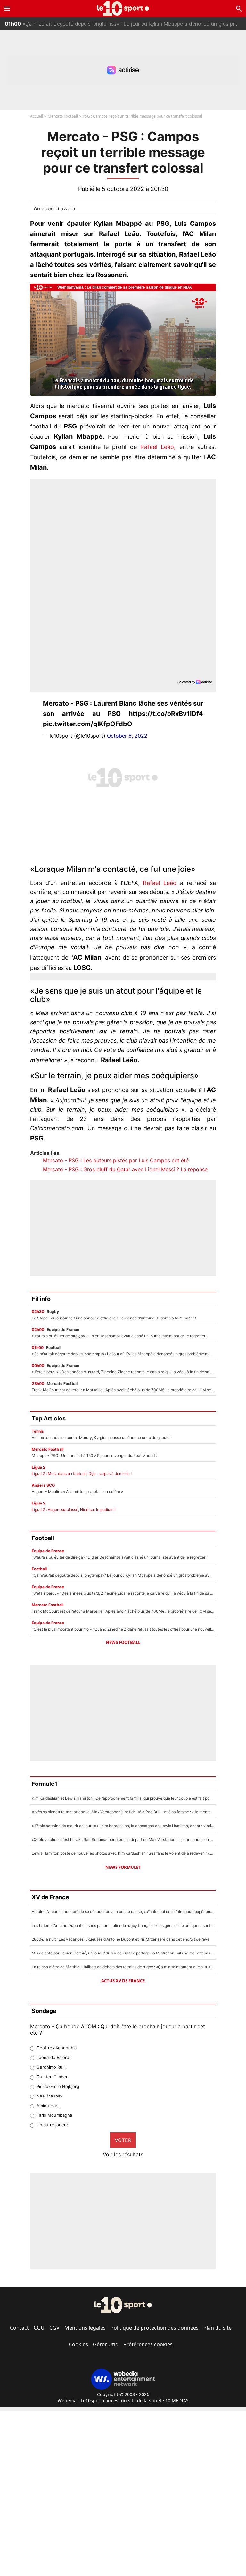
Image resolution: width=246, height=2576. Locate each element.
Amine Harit (48, 2106)
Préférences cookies (148, 2344)
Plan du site (217, 2328)
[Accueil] (123, 8)
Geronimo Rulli (51, 2067)
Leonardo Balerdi (53, 2057)
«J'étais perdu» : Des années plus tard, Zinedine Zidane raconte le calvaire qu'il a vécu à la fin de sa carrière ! (125, 30)
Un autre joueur (52, 2125)
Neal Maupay (49, 2096)
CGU (39, 2328)
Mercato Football (63, 116)
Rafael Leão (160, 883)
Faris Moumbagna (54, 2115)
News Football (123, 1642)
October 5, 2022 (127, 736)
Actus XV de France (123, 1981)
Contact (19, 2328)
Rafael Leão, (156, 447)
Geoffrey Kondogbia (57, 2048)
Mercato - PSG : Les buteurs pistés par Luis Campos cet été (116, 1160)
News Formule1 (123, 1867)
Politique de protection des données (155, 2328)
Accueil (37, 116)
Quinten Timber (52, 2077)
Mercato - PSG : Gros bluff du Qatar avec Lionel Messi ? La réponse (125, 1169)
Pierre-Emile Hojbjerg (58, 2086)
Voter (123, 2140)
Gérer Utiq (106, 2344)
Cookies (78, 2344)
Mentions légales (85, 2328)
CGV (54, 2328)
